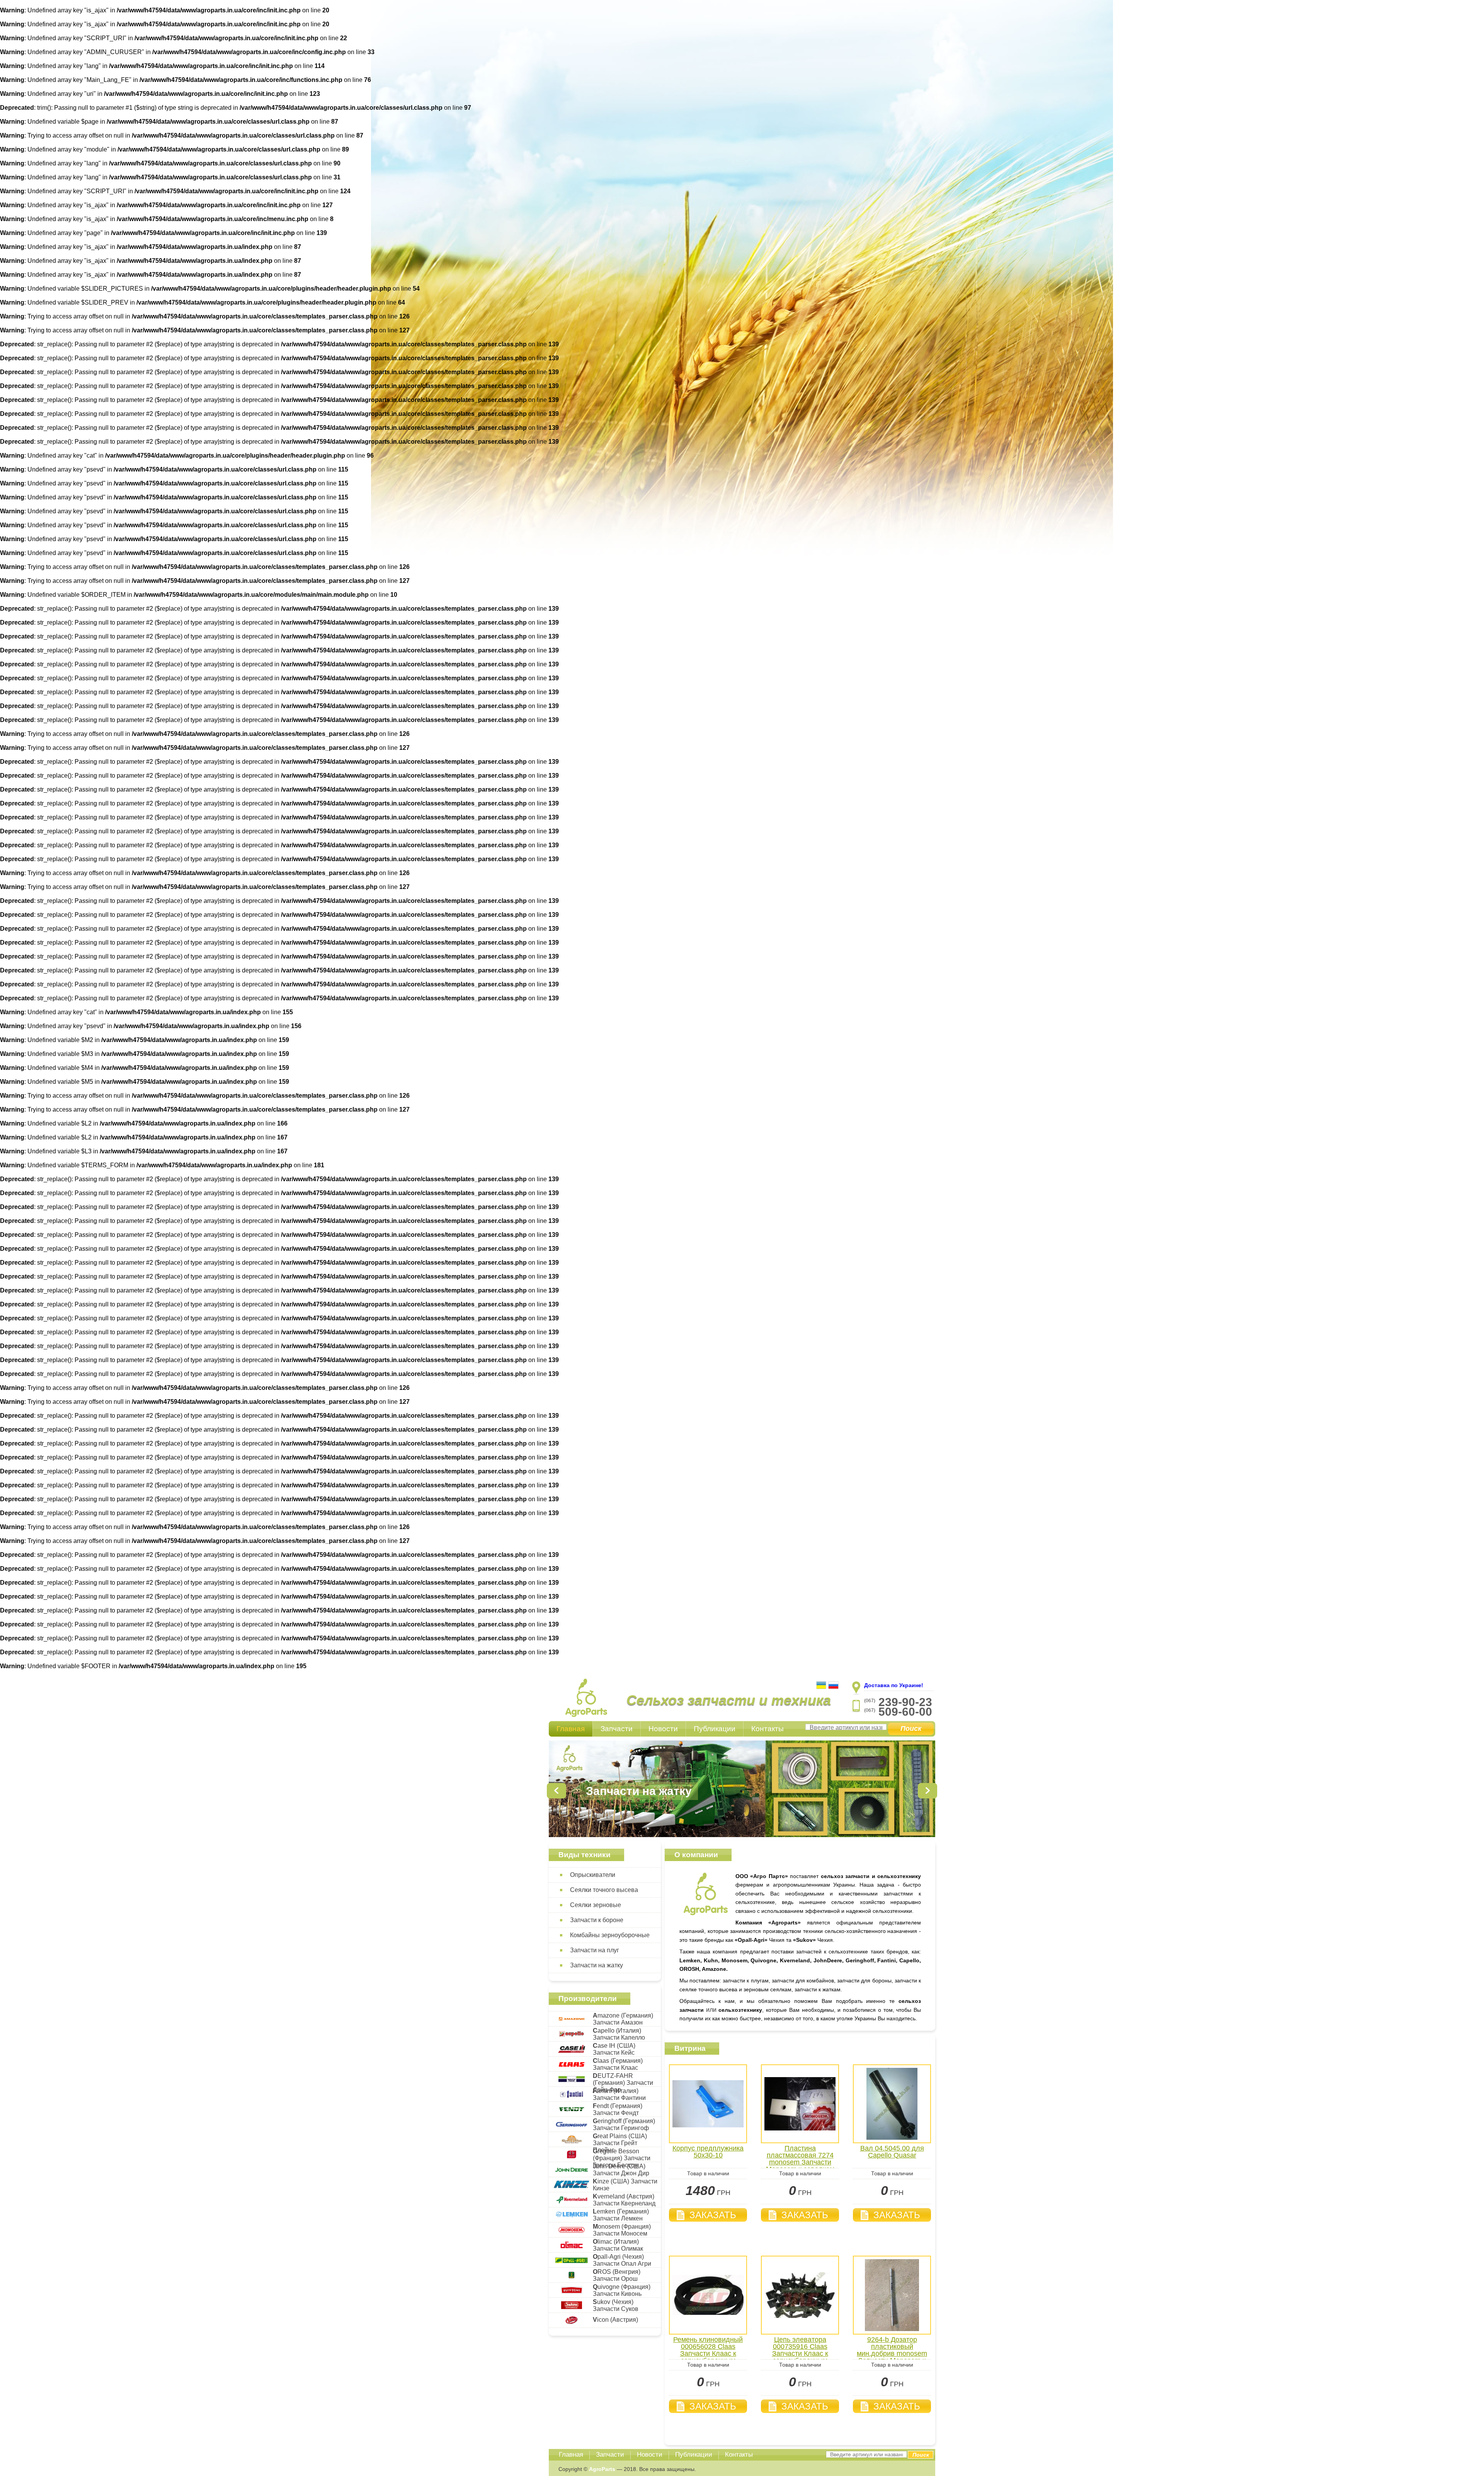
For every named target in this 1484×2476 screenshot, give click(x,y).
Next (927, 1791)
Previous (556, 1791)
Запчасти (617, 1729)
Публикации (715, 1729)
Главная (571, 1729)
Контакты (768, 1729)
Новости (663, 1729)
